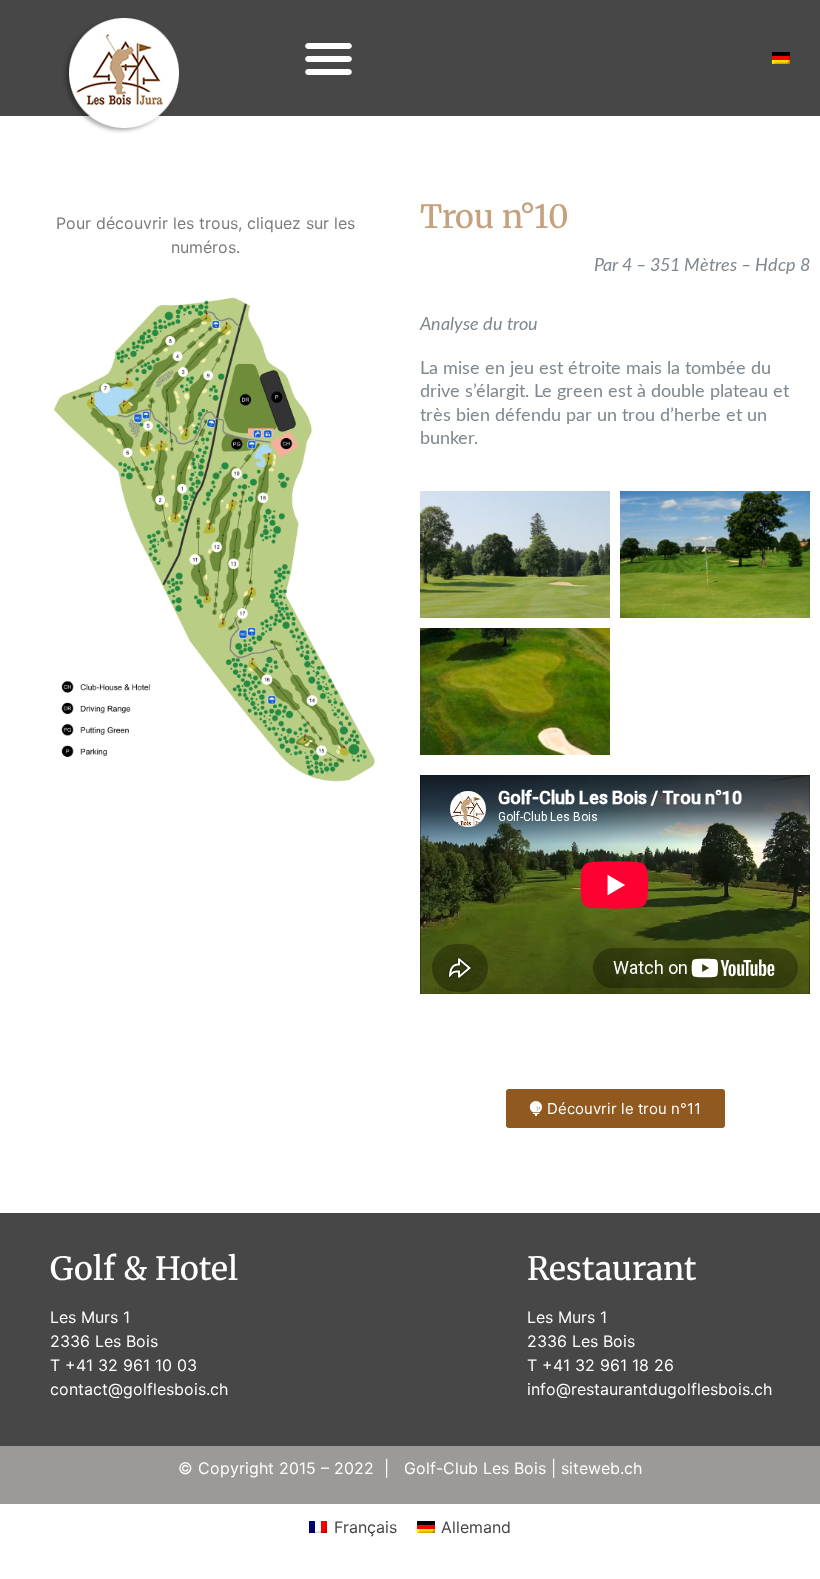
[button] (328, 58)
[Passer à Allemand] (781, 58)
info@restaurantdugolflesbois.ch (649, 1389)
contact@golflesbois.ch (139, 1389)
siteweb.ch (601, 1468)
